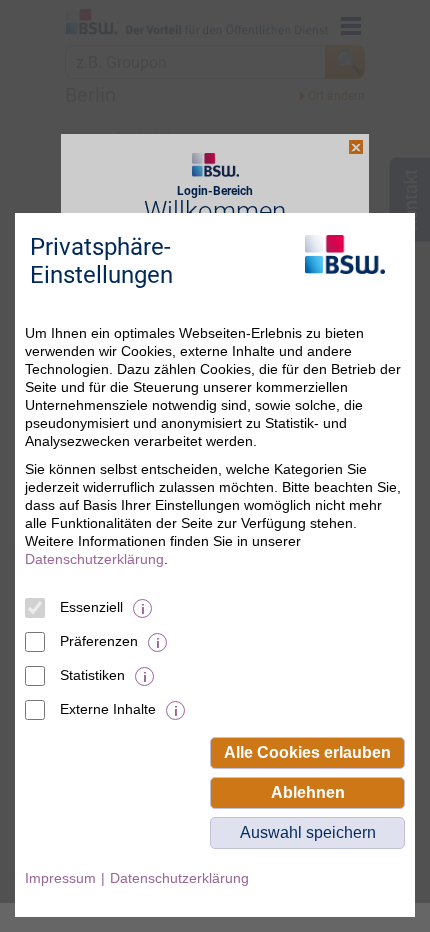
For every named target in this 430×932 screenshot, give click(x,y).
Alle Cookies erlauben (307, 752)
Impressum (60, 878)
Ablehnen (308, 792)
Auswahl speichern (308, 832)
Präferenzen (99, 641)
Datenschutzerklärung (94, 559)
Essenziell (91, 607)
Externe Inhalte (108, 709)
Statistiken (92, 675)
